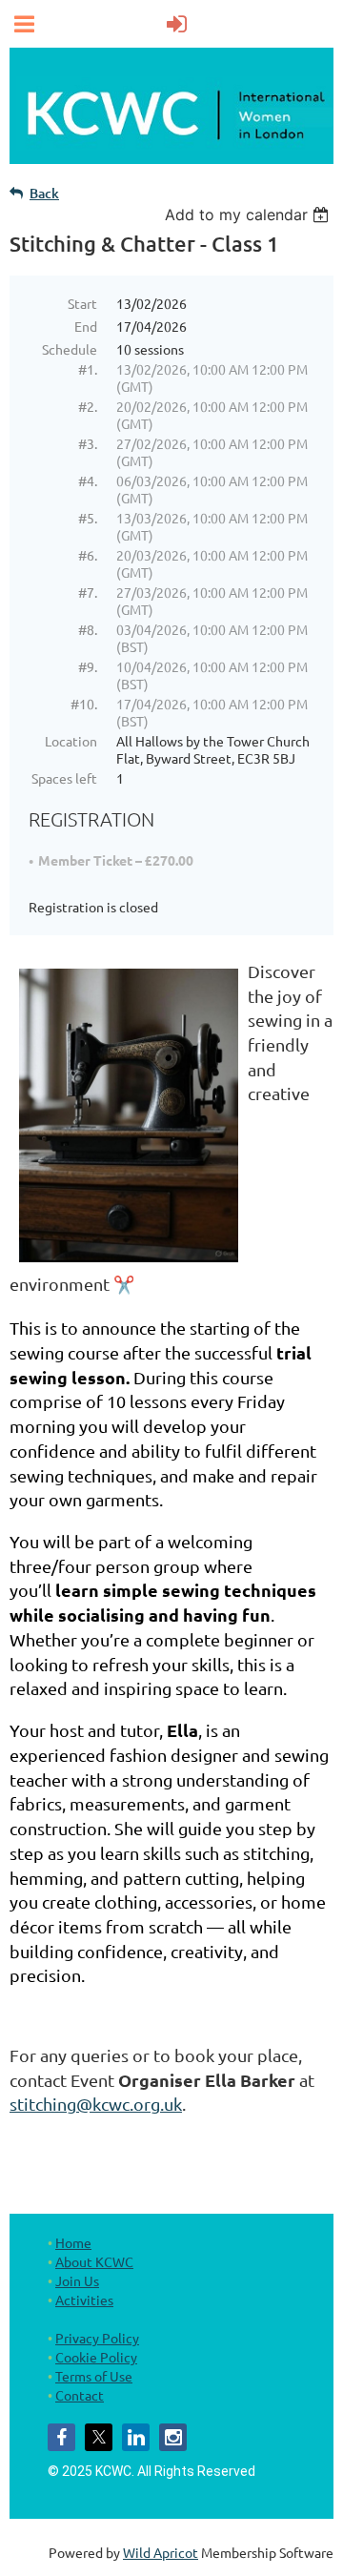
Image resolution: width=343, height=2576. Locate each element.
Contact (80, 2395)
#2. (88, 406)
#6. (88, 555)
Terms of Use (94, 2376)
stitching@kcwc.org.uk (96, 2104)
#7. (88, 592)
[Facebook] (61, 2437)
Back (44, 193)
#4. (88, 480)
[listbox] (249, 215)
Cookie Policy (96, 2357)
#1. (88, 369)
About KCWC (94, 2261)
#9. (88, 666)
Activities (84, 2300)
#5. (88, 518)
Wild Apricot (161, 2552)
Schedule (70, 349)
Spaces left (64, 778)
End (86, 326)
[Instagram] (173, 2437)
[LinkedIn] (136, 2437)
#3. (88, 443)
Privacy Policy (97, 2338)
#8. (88, 629)
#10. (84, 704)
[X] (99, 2437)
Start (82, 303)
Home (73, 2242)
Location (71, 741)
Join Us (77, 2280)
